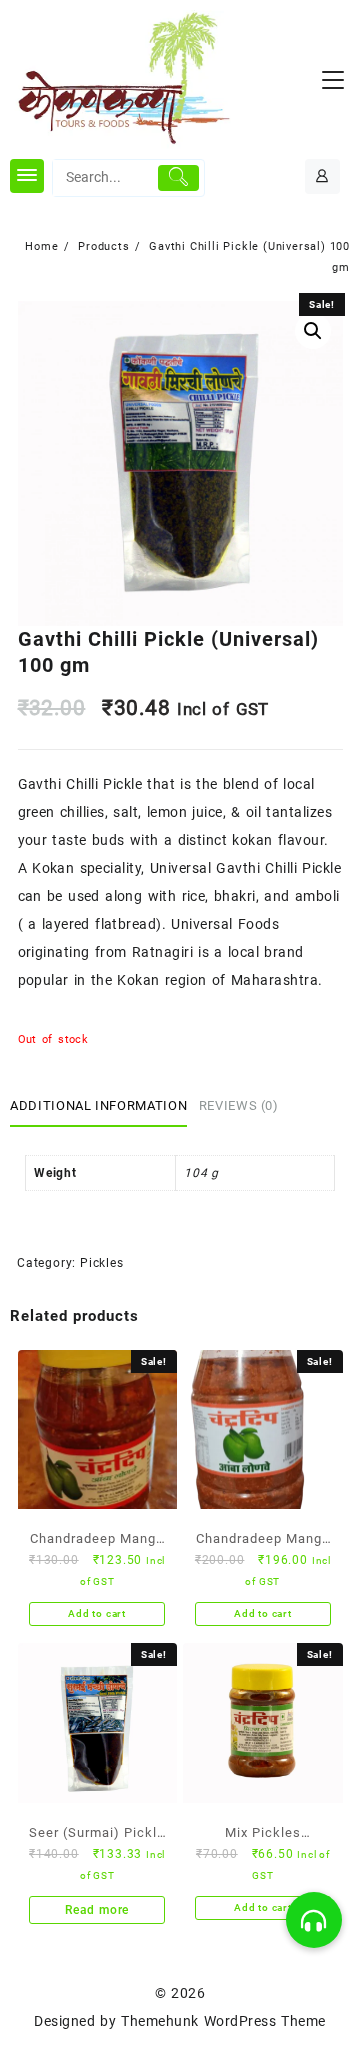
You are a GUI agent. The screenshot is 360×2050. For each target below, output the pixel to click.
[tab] (102, 1107)
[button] (314, 1920)
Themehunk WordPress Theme (223, 2021)
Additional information (98, 1105)
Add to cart (97, 1613)
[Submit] (178, 178)
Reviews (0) (239, 1105)
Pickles (102, 1263)
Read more (97, 1910)
